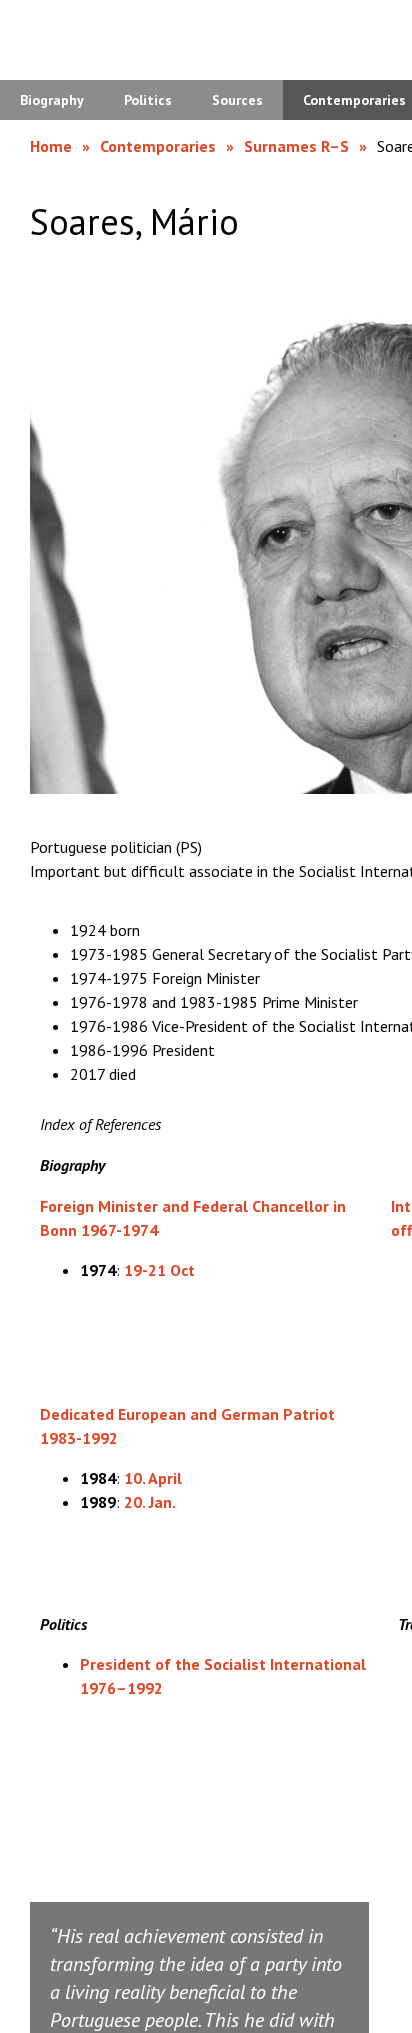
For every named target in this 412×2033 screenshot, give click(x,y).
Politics (148, 100)
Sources (237, 100)
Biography (52, 100)
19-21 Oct (159, 1270)
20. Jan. (150, 1502)
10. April (153, 1478)
